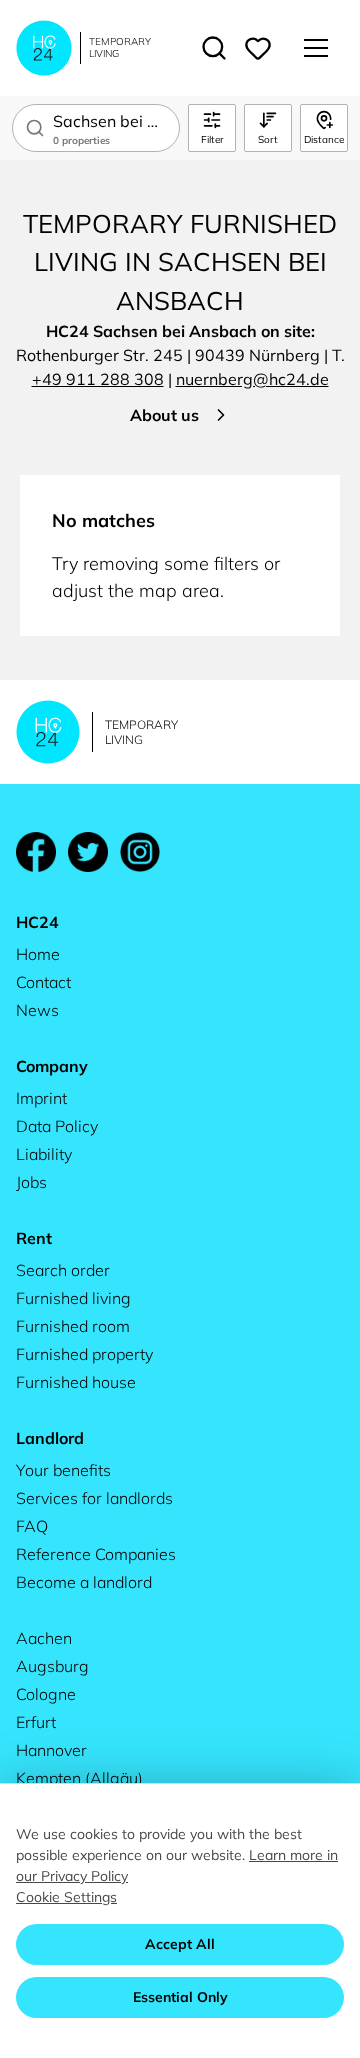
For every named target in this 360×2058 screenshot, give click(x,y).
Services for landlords (94, 1498)
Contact (43, 982)
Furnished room (73, 1326)
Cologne (46, 1694)
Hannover (51, 1750)
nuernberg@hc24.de (252, 379)
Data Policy (57, 1126)
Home (38, 954)
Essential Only (180, 1997)
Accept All (180, 1944)
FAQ (32, 1526)
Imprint (41, 1098)
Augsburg (52, 1666)
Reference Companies (96, 1554)
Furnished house (76, 1382)
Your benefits (63, 1470)
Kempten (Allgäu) (79, 1778)
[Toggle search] (214, 48)
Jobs (31, 1182)
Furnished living (73, 1298)
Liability (44, 1154)
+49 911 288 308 (98, 379)
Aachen (44, 1638)
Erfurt (36, 1722)
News (37, 1010)
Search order (63, 1270)
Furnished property (84, 1354)
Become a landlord (84, 1582)
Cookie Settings (66, 1897)
